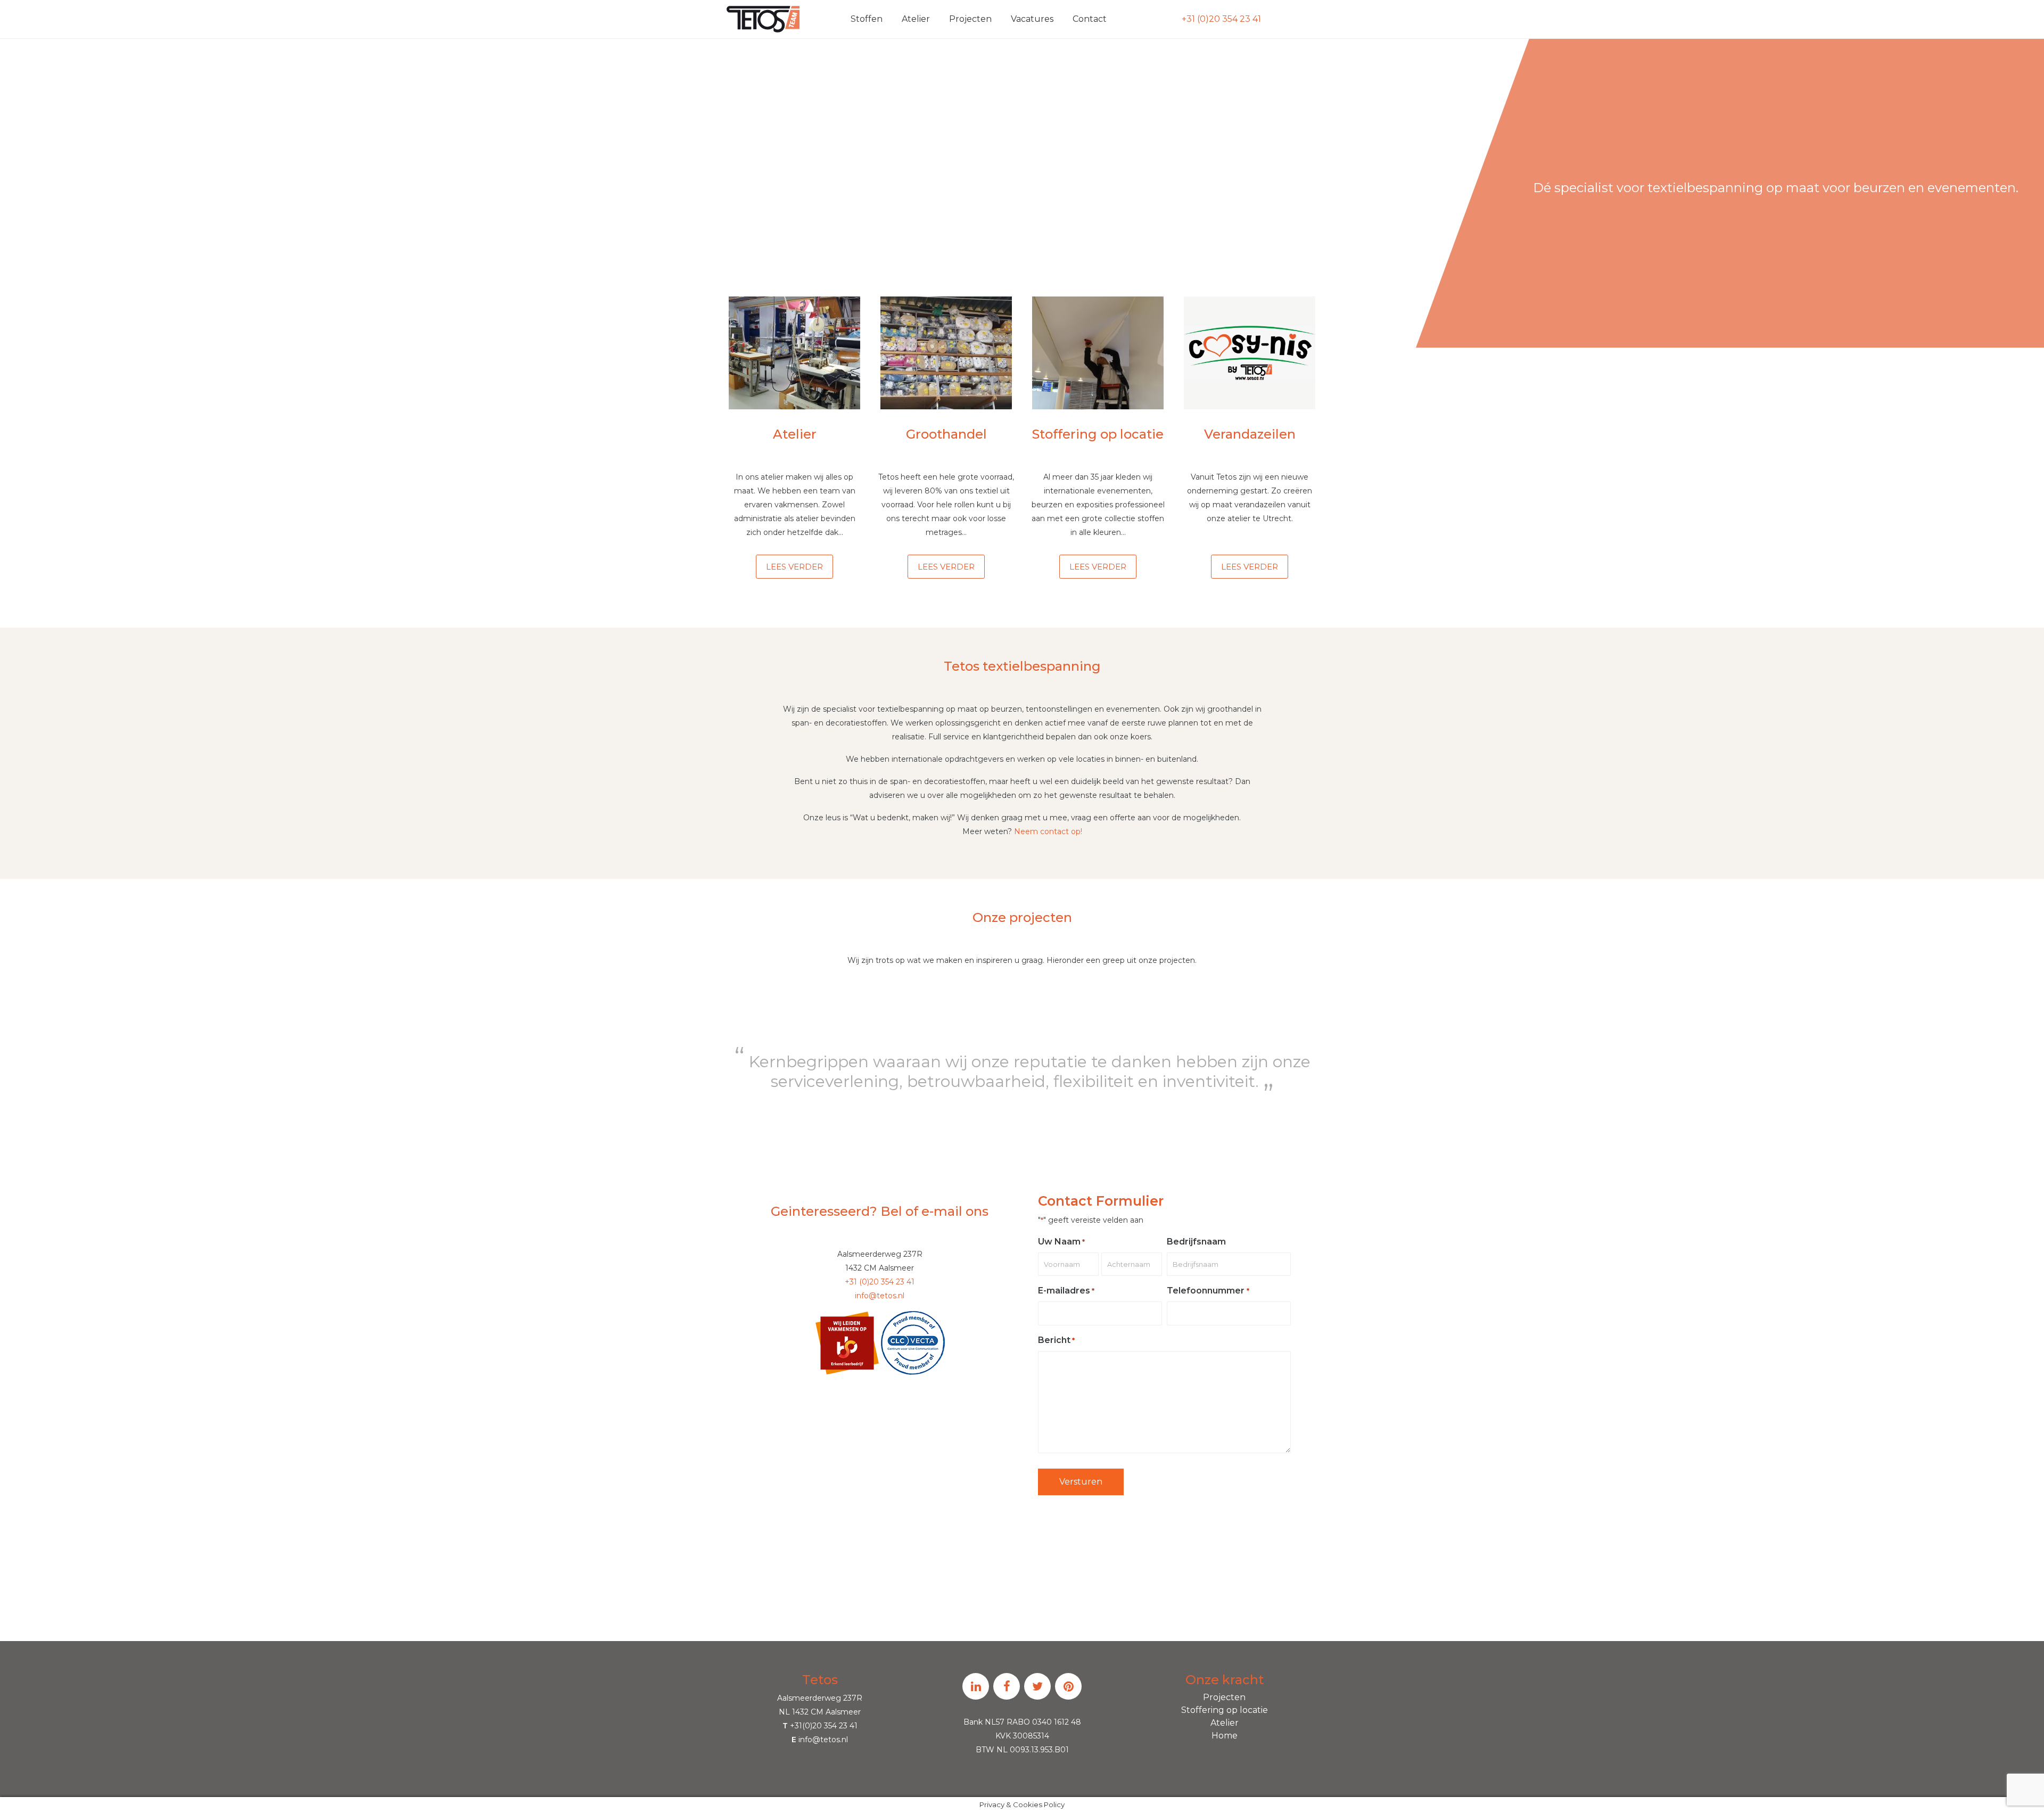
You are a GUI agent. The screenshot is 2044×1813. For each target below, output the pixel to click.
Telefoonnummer (1208, 1291)
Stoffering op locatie (1225, 1710)
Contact (1090, 19)
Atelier (916, 19)
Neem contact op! (1048, 831)
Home (1225, 1736)
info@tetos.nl (880, 1296)
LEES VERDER (794, 567)
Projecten (970, 19)
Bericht (1056, 1340)
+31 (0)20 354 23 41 (1221, 19)
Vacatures (1032, 19)
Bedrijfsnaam (1196, 1242)
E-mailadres (1066, 1291)
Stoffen (867, 19)
